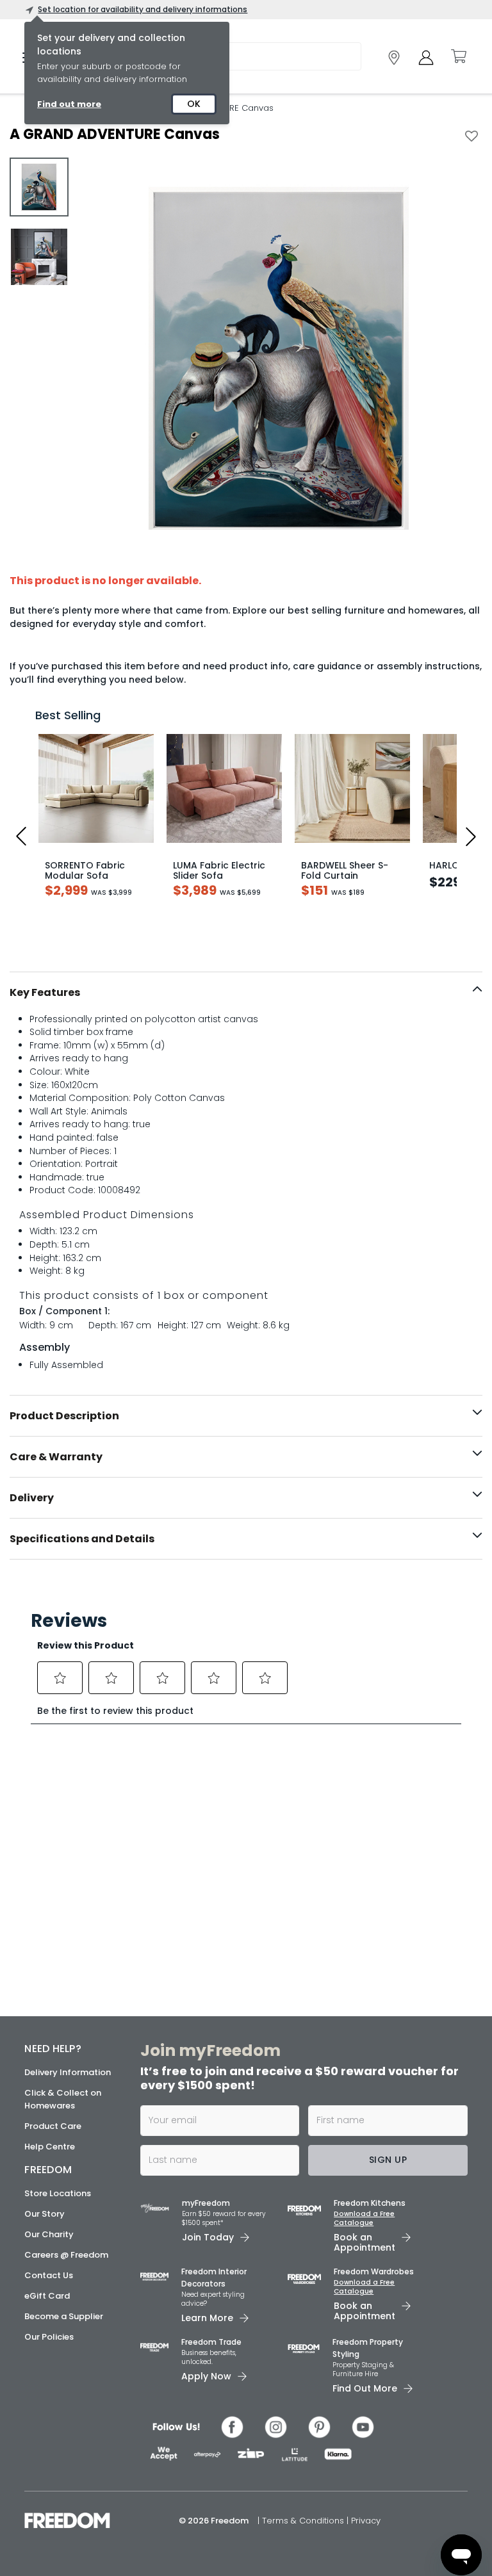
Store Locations (58, 2193)
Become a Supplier (64, 2316)
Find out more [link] (69, 104)
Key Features (45, 992)
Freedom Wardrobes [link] (374, 2271)
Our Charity (49, 2234)
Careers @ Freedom (66, 2255)
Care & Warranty (56, 1457)
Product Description (64, 1416)
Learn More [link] (207, 2318)
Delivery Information (68, 2072)
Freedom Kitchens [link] (370, 2203)
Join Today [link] (208, 2237)
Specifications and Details (82, 1539)
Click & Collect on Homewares (63, 2099)
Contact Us (49, 2275)
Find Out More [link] (365, 2388)
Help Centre (50, 2147)
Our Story (45, 2214)
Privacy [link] (366, 2521)
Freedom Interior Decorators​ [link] (214, 2278)
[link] (394, 58)
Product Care (53, 2126)
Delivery (32, 1498)
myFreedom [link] (206, 2203)
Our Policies (49, 2337)
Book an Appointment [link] (365, 2242)
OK (194, 104)
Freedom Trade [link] (211, 2342)
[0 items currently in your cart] (458, 56)
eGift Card (47, 2296)
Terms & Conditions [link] (304, 2521)
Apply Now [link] (206, 2376)
